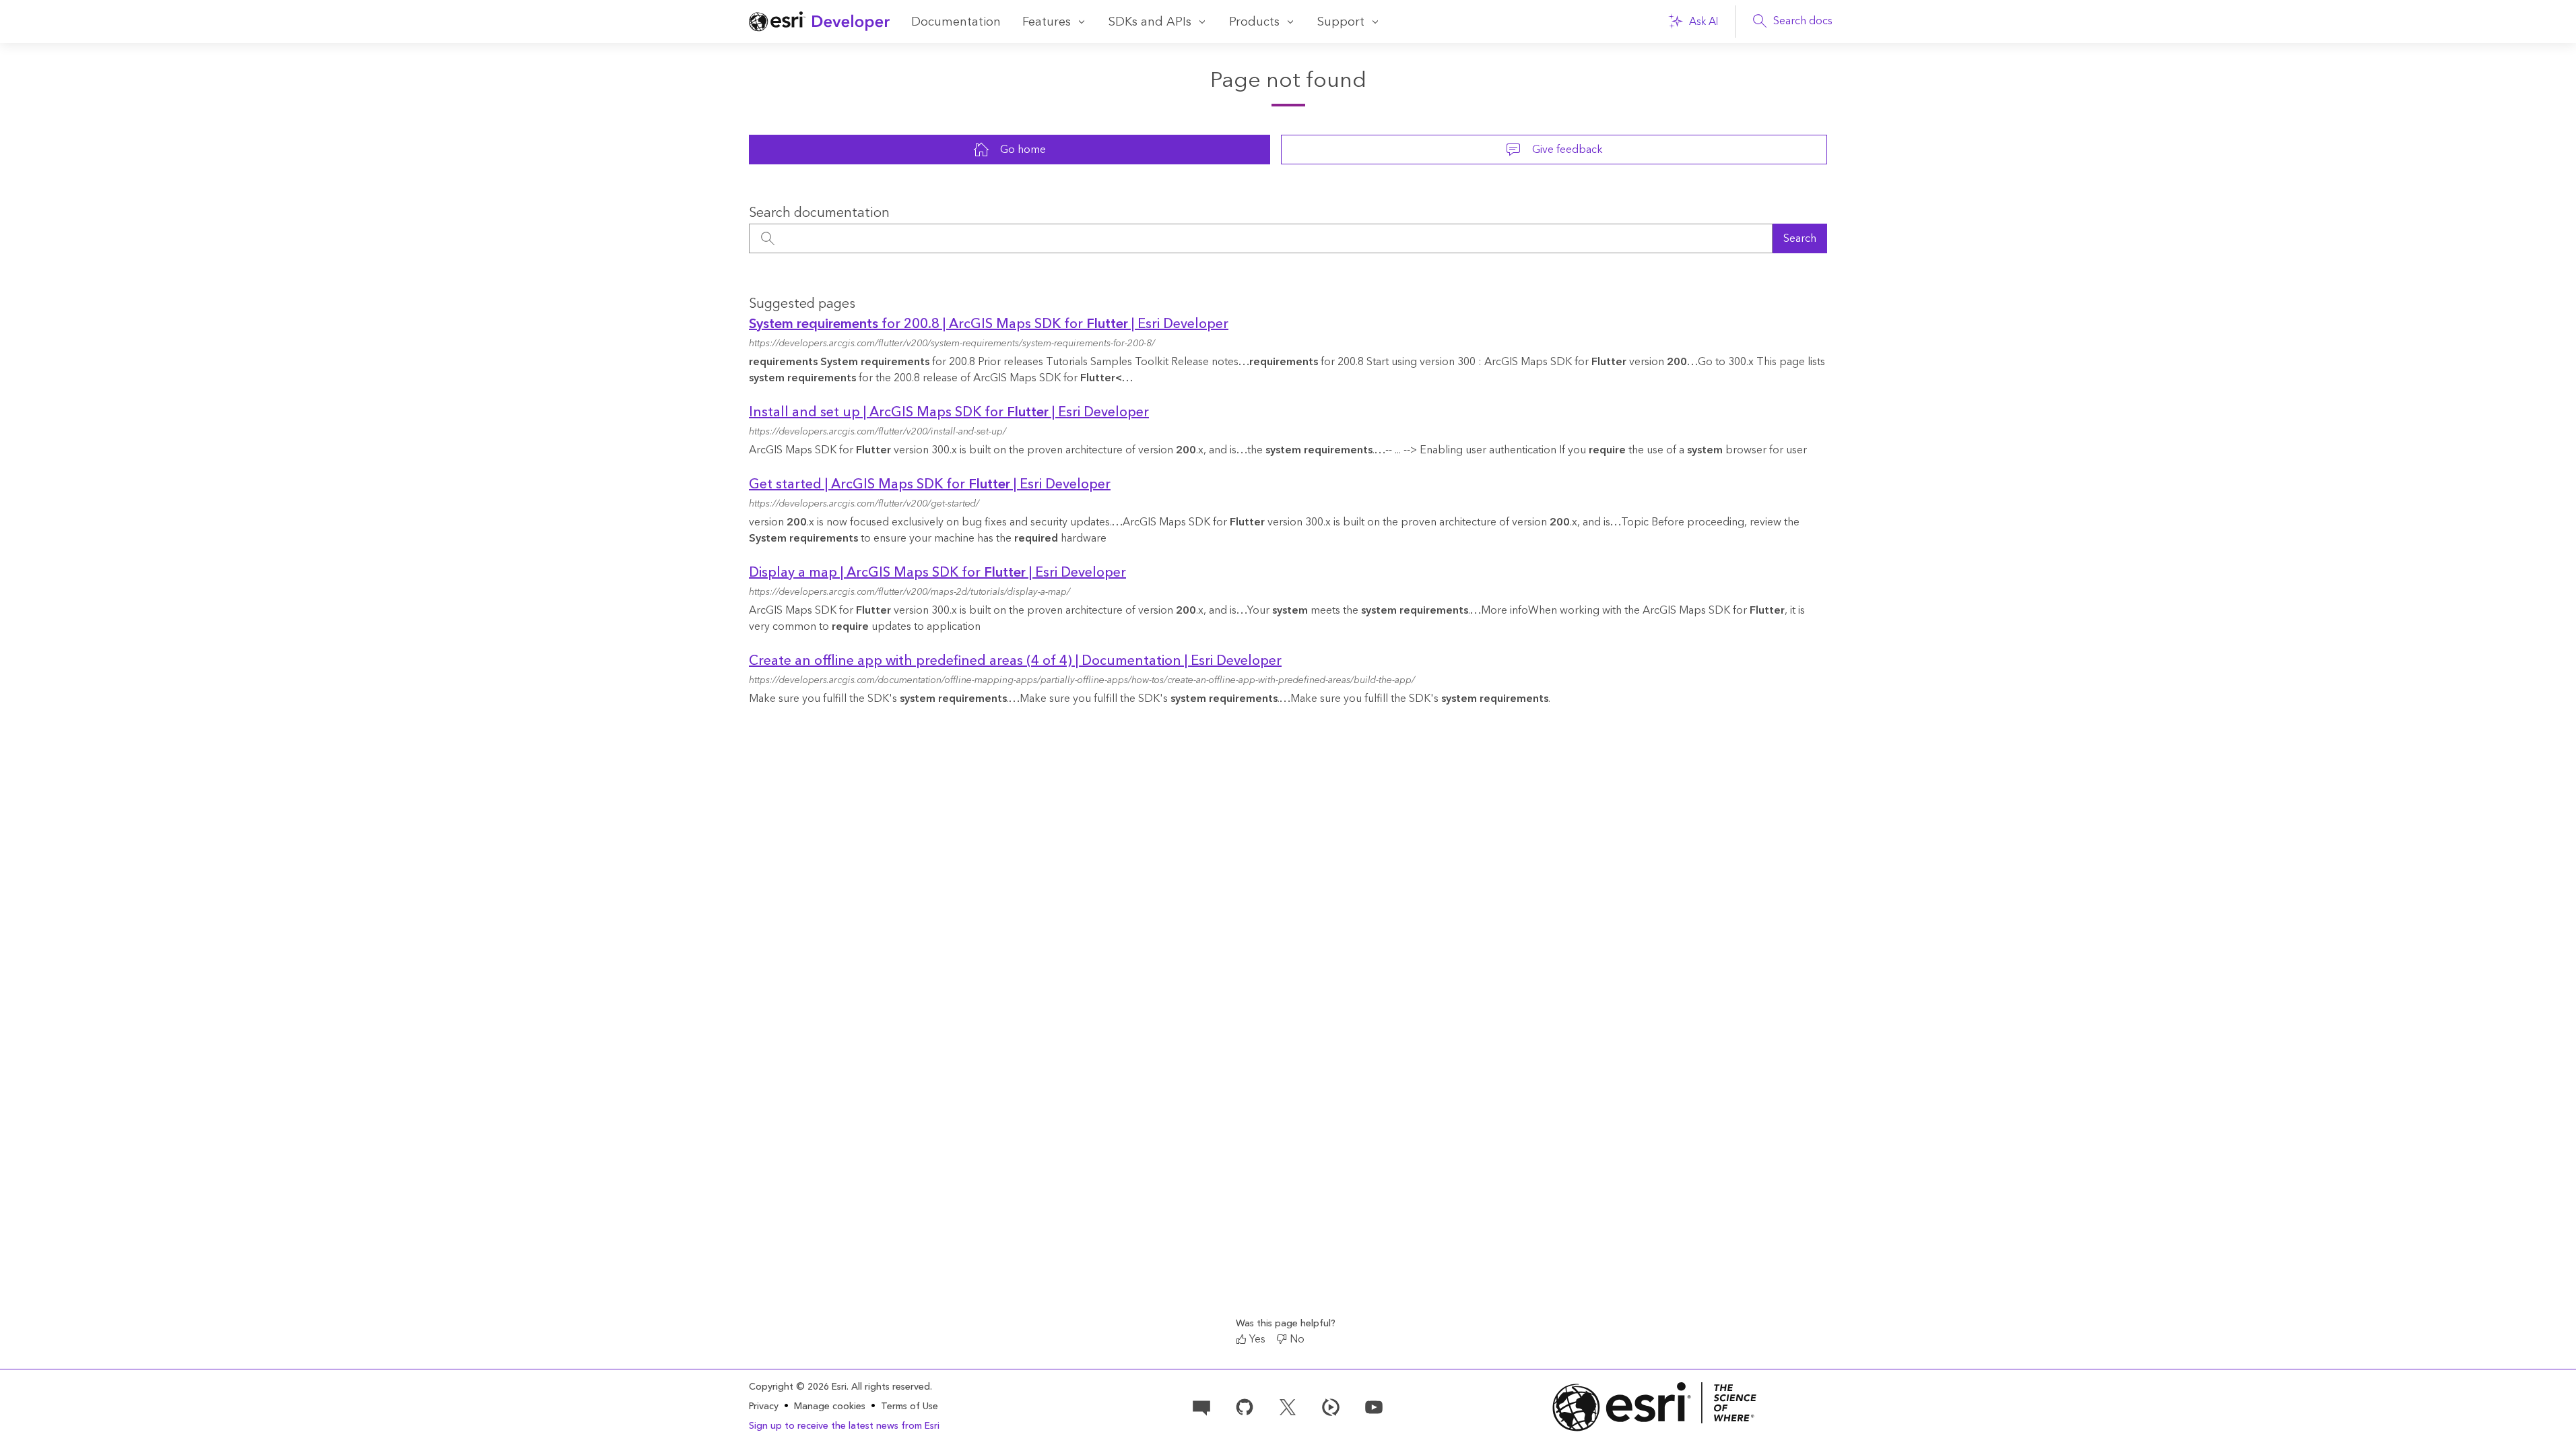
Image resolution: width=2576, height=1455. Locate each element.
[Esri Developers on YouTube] (1374, 1406)
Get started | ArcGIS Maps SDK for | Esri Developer (930, 484)
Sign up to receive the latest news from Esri (844, 1426)
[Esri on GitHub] (1245, 1406)
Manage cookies (830, 1407)
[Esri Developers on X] (1288, 1406)
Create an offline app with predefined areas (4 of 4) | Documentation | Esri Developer (1015, 661)
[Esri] (1655, 1407)
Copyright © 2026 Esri (798, 1387)
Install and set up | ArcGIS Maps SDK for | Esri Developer (949, 412)
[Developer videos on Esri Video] (1331, 1406)
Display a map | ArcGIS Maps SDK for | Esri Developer (937, 573)
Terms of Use (910, 1406)
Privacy (764, 1406)
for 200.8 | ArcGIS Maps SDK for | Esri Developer (989, 324)
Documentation (956, 22)
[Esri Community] (1201, 1406)
